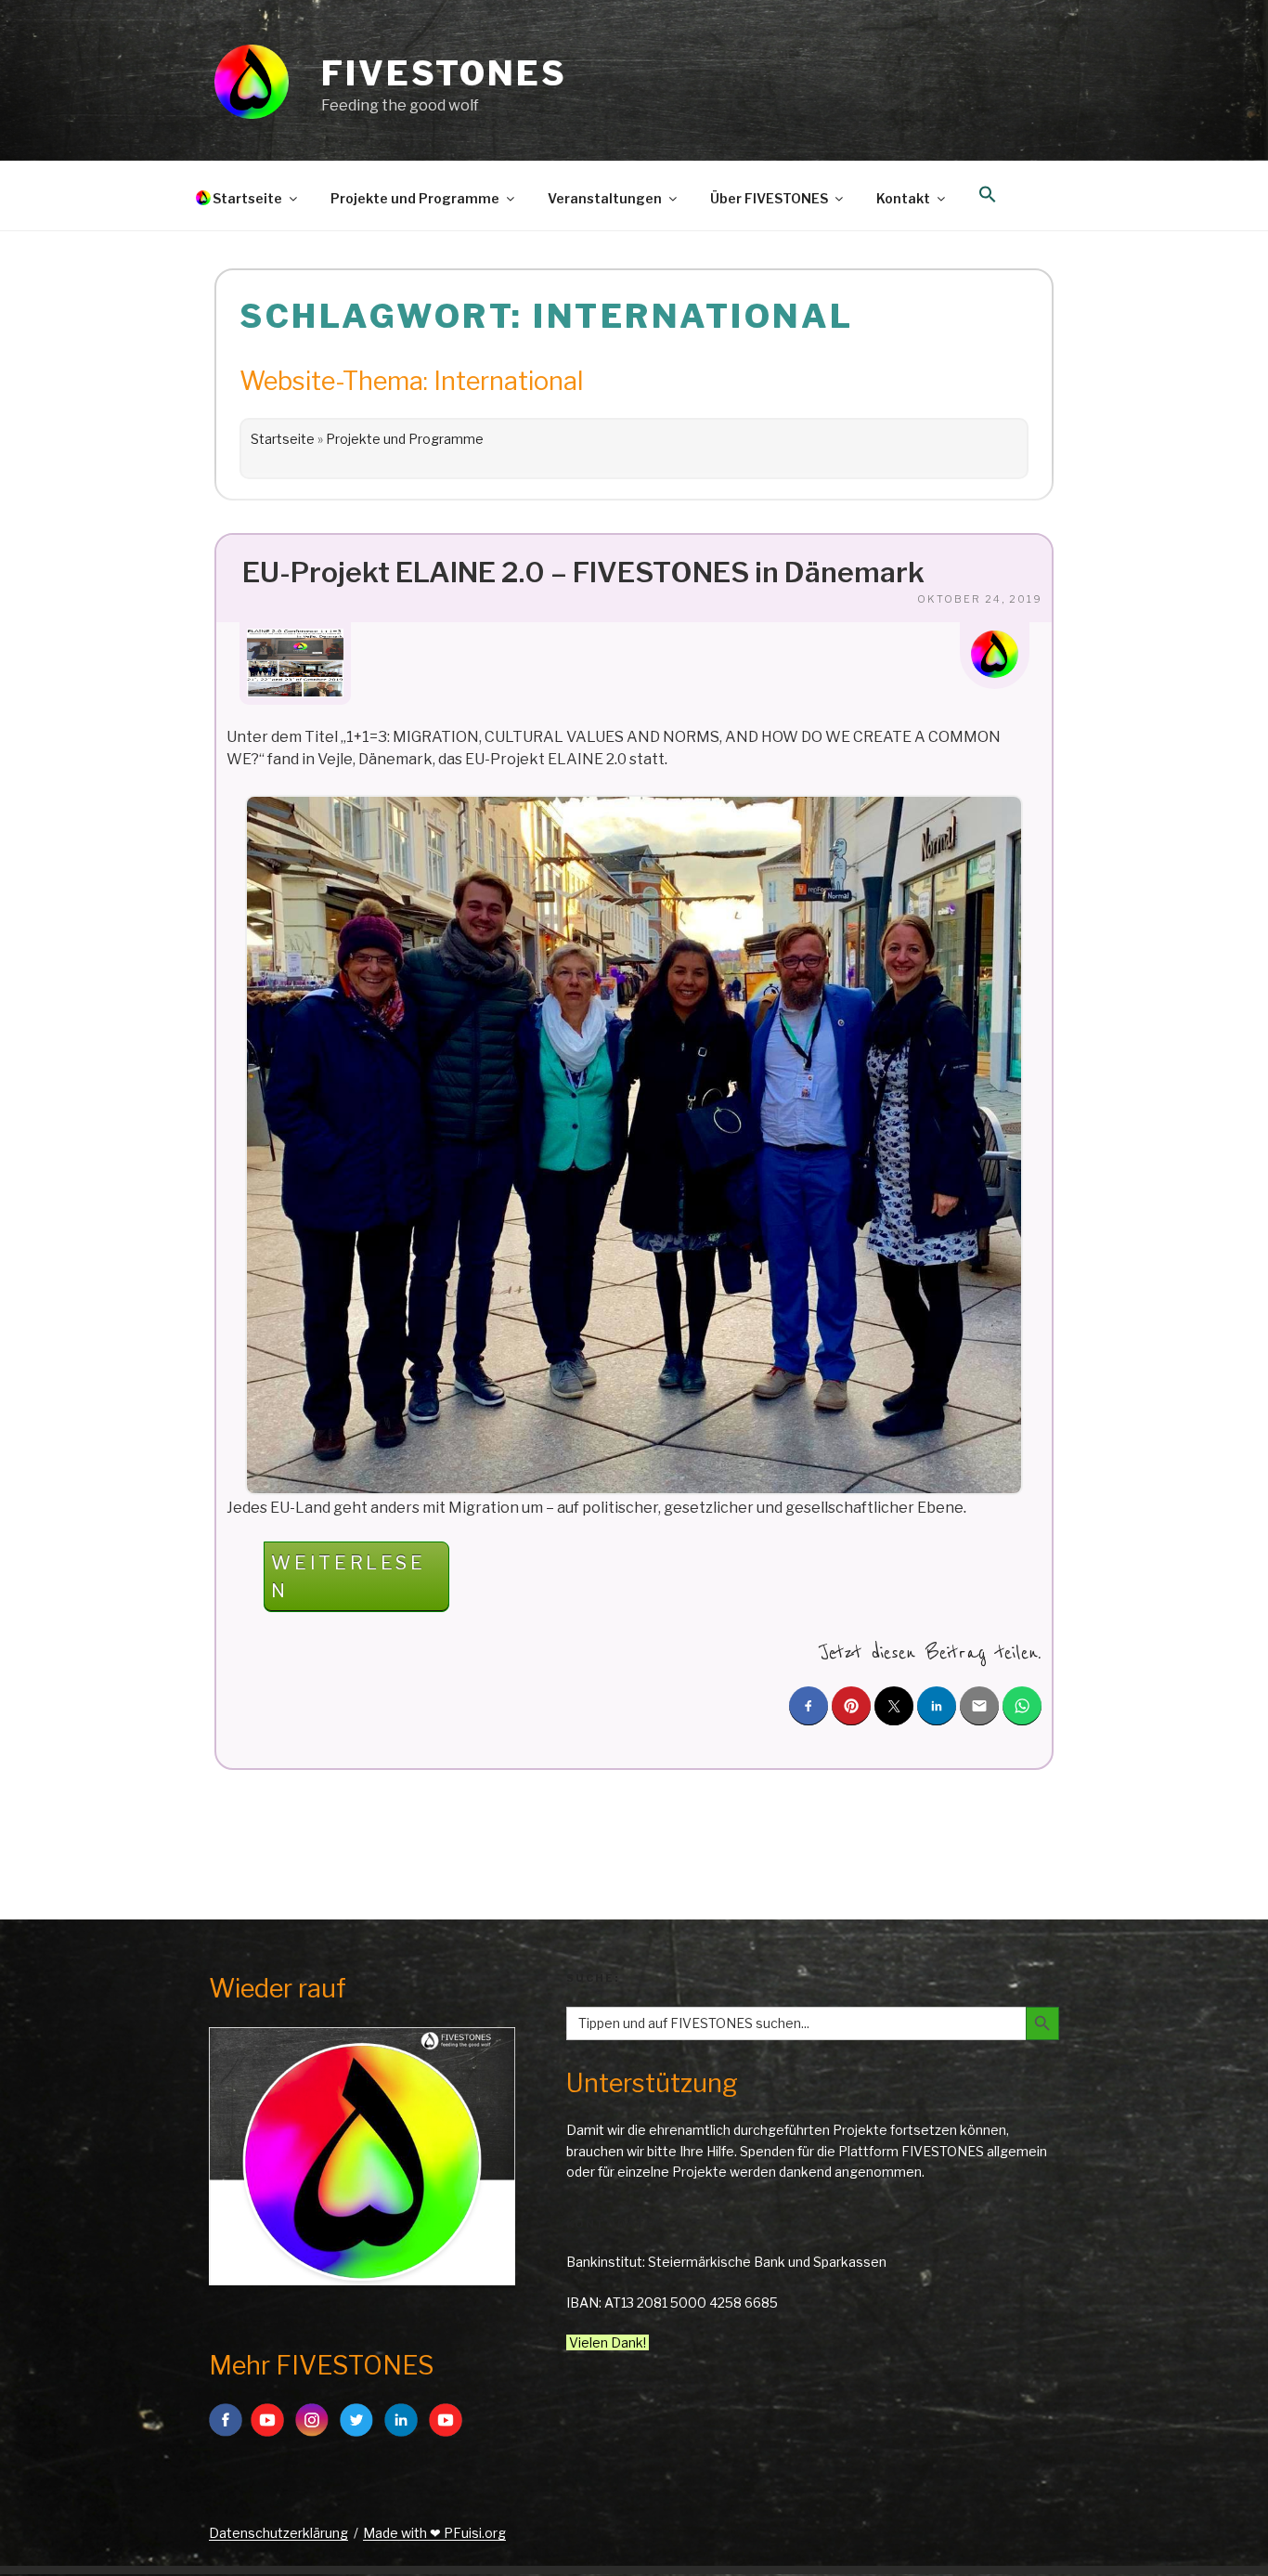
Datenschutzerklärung (278, 2533)
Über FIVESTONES (769, 198)
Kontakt (903, 198)
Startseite (247, 198)
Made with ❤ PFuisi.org (434, 2533)
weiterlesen (348, 1581)
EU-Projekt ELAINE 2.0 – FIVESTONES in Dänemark (583, 572)
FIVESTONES (444, 73)
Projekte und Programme (415, 198)
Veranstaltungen (605, 198)
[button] (987, 195)
